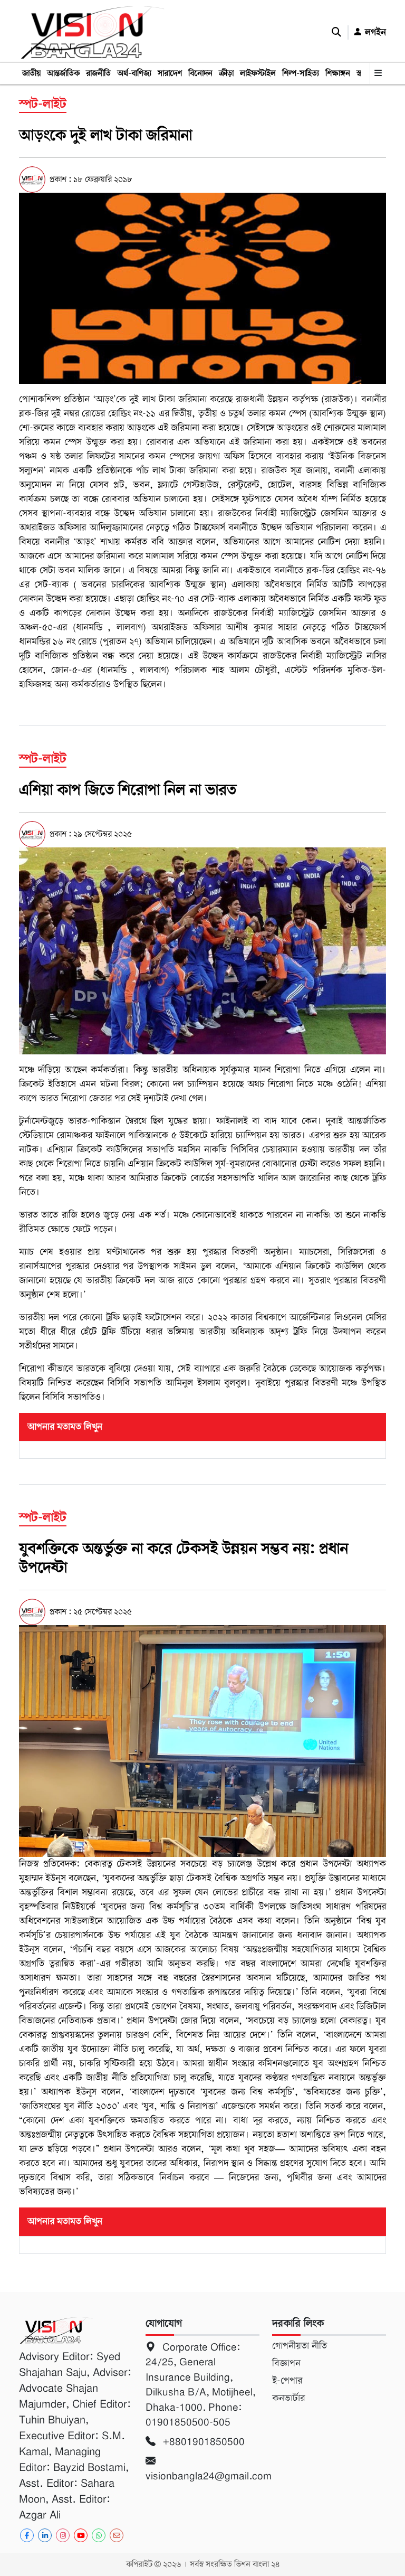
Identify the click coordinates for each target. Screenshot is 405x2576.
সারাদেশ (170, 73)
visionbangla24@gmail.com (202, 2476)
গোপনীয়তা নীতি (300, 2346)
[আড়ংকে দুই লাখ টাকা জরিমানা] (202, 288)
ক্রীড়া (226, 73)
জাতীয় (31, 73)
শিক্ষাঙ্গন (338, 73)
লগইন (374, 32)
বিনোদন (200, 73)
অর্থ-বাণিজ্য (134, 73)
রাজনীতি (98, 73)
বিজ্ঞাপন (286, 2363)
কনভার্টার (288, 2398)
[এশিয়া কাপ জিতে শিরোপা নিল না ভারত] (202, 950)
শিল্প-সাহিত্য (301, 73)
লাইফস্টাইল (258, 73)
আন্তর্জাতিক (63, 73)
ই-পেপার (287, 2381)
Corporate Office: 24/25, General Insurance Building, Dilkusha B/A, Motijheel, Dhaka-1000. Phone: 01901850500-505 (201, 2385)
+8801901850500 (202, 2442)
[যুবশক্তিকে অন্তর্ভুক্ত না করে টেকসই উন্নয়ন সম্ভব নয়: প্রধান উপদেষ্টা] (202, 1741)
